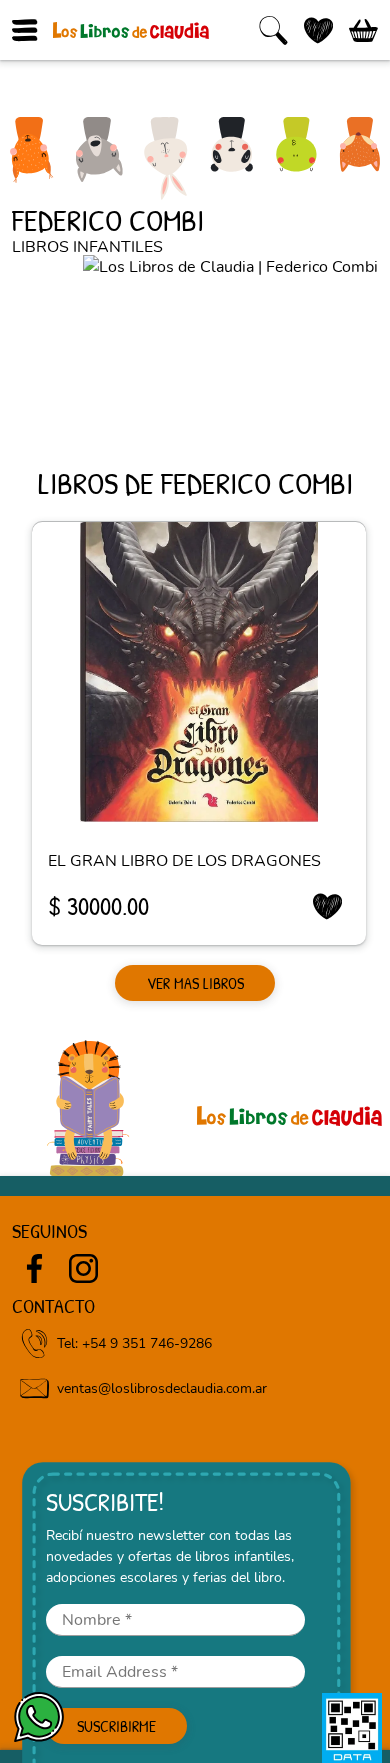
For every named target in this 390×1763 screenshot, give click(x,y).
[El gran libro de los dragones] (199, 672)
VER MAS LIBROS (195, 983)
